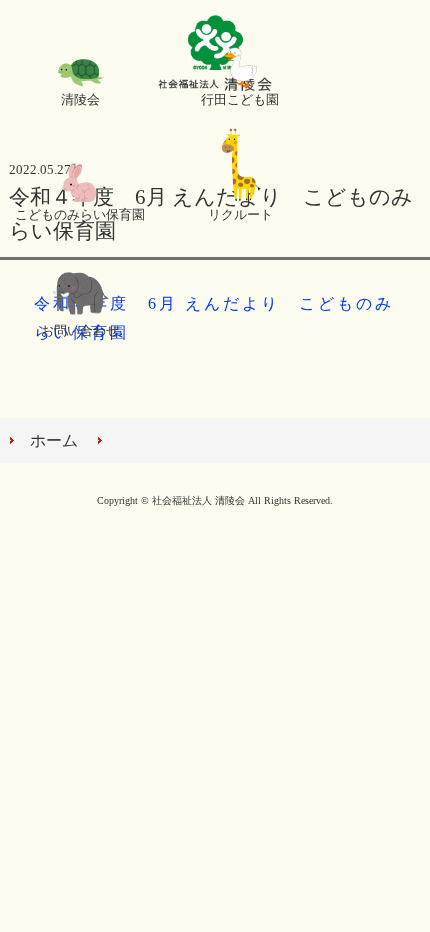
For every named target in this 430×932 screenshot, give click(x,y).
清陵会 (80, 100)
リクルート (240, 215)
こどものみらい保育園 (80, 215)
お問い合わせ (80, 331)
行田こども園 (240, 100)
